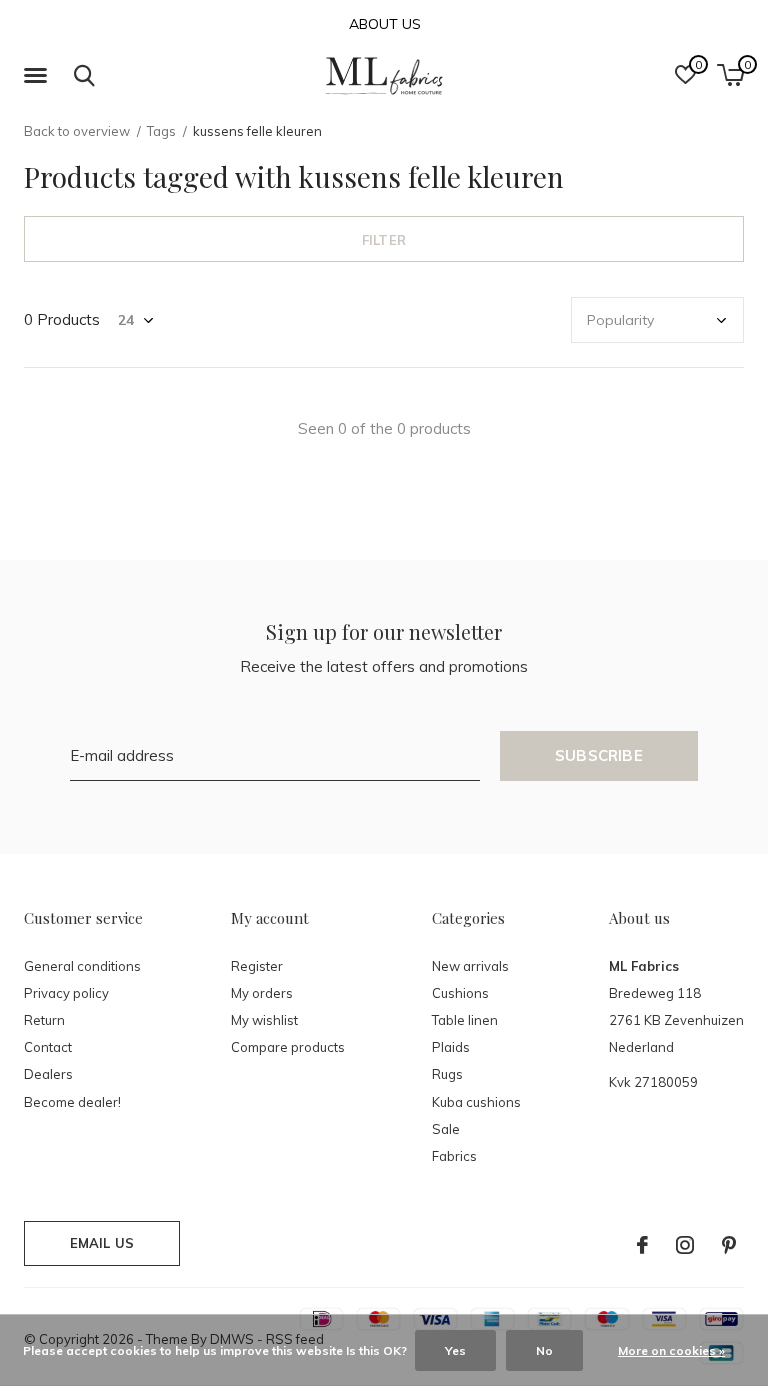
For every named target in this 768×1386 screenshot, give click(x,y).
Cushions (460, 993)
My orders (262, 993)
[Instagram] (685, 1245)
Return (44, 1020)
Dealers (48, 1074)
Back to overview (77, 131)
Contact (48, 1047)
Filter (384, 240)
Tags (161, 131)
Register (257, 966)
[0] (730, 75)
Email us (102, 1243)
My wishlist (264, 1020)
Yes (455, 1350)
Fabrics (454, 1156)
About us (385, 24)
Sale (446, 1129)
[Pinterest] (729, 1245)
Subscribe (599, 755)
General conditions (82, 966)
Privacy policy (66, 993)
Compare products (288, 1047)
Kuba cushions (476, 1102)
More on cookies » (671, 1350)
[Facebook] (642, 1245)
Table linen (465, 1020)
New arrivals (470, 966)
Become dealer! (72, 1102)
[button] (39, 76)
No (544, 1350)
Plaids (451, 1047)
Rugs (447, 1074)
